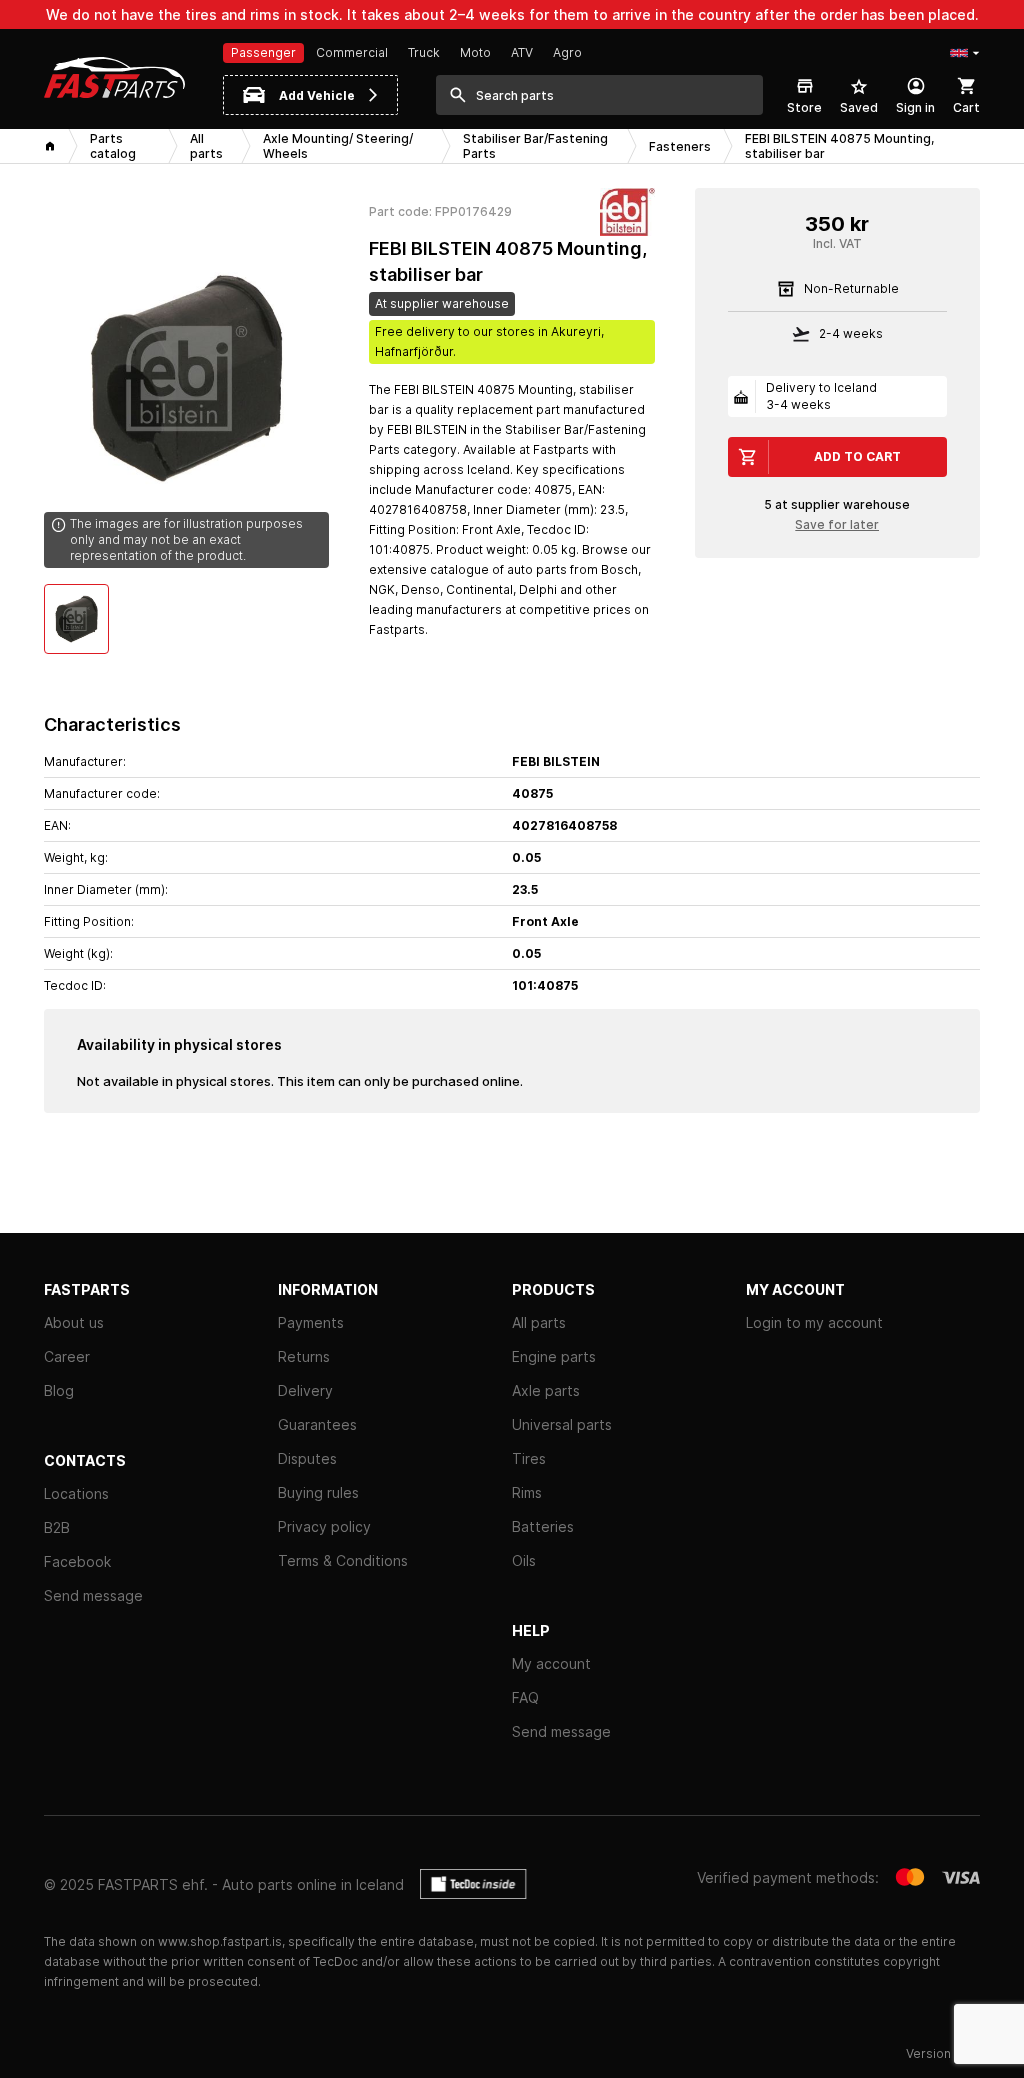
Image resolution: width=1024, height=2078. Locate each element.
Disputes (307, 1458)
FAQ (525, 1697)
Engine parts (554, 1356)
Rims (527, 1492)
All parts (539, 1322)
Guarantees (317, 1424)
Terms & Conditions (343, 1560)
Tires (529, 1458)
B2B (57, 1527)
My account (551, 1663)
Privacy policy (324, 1526)
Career (67, 1356)
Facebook (77, 1561)
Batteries (543, 1526)
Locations (76, 1493)
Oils (524, 1560)
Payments (311, 1322)
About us (74, 1322)
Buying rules (318, 1492)
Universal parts (562, 1424)
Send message (93, 1595)
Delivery (305, 1390)
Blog (59, 1390)
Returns (304, 1356)
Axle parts (546, 1390)
